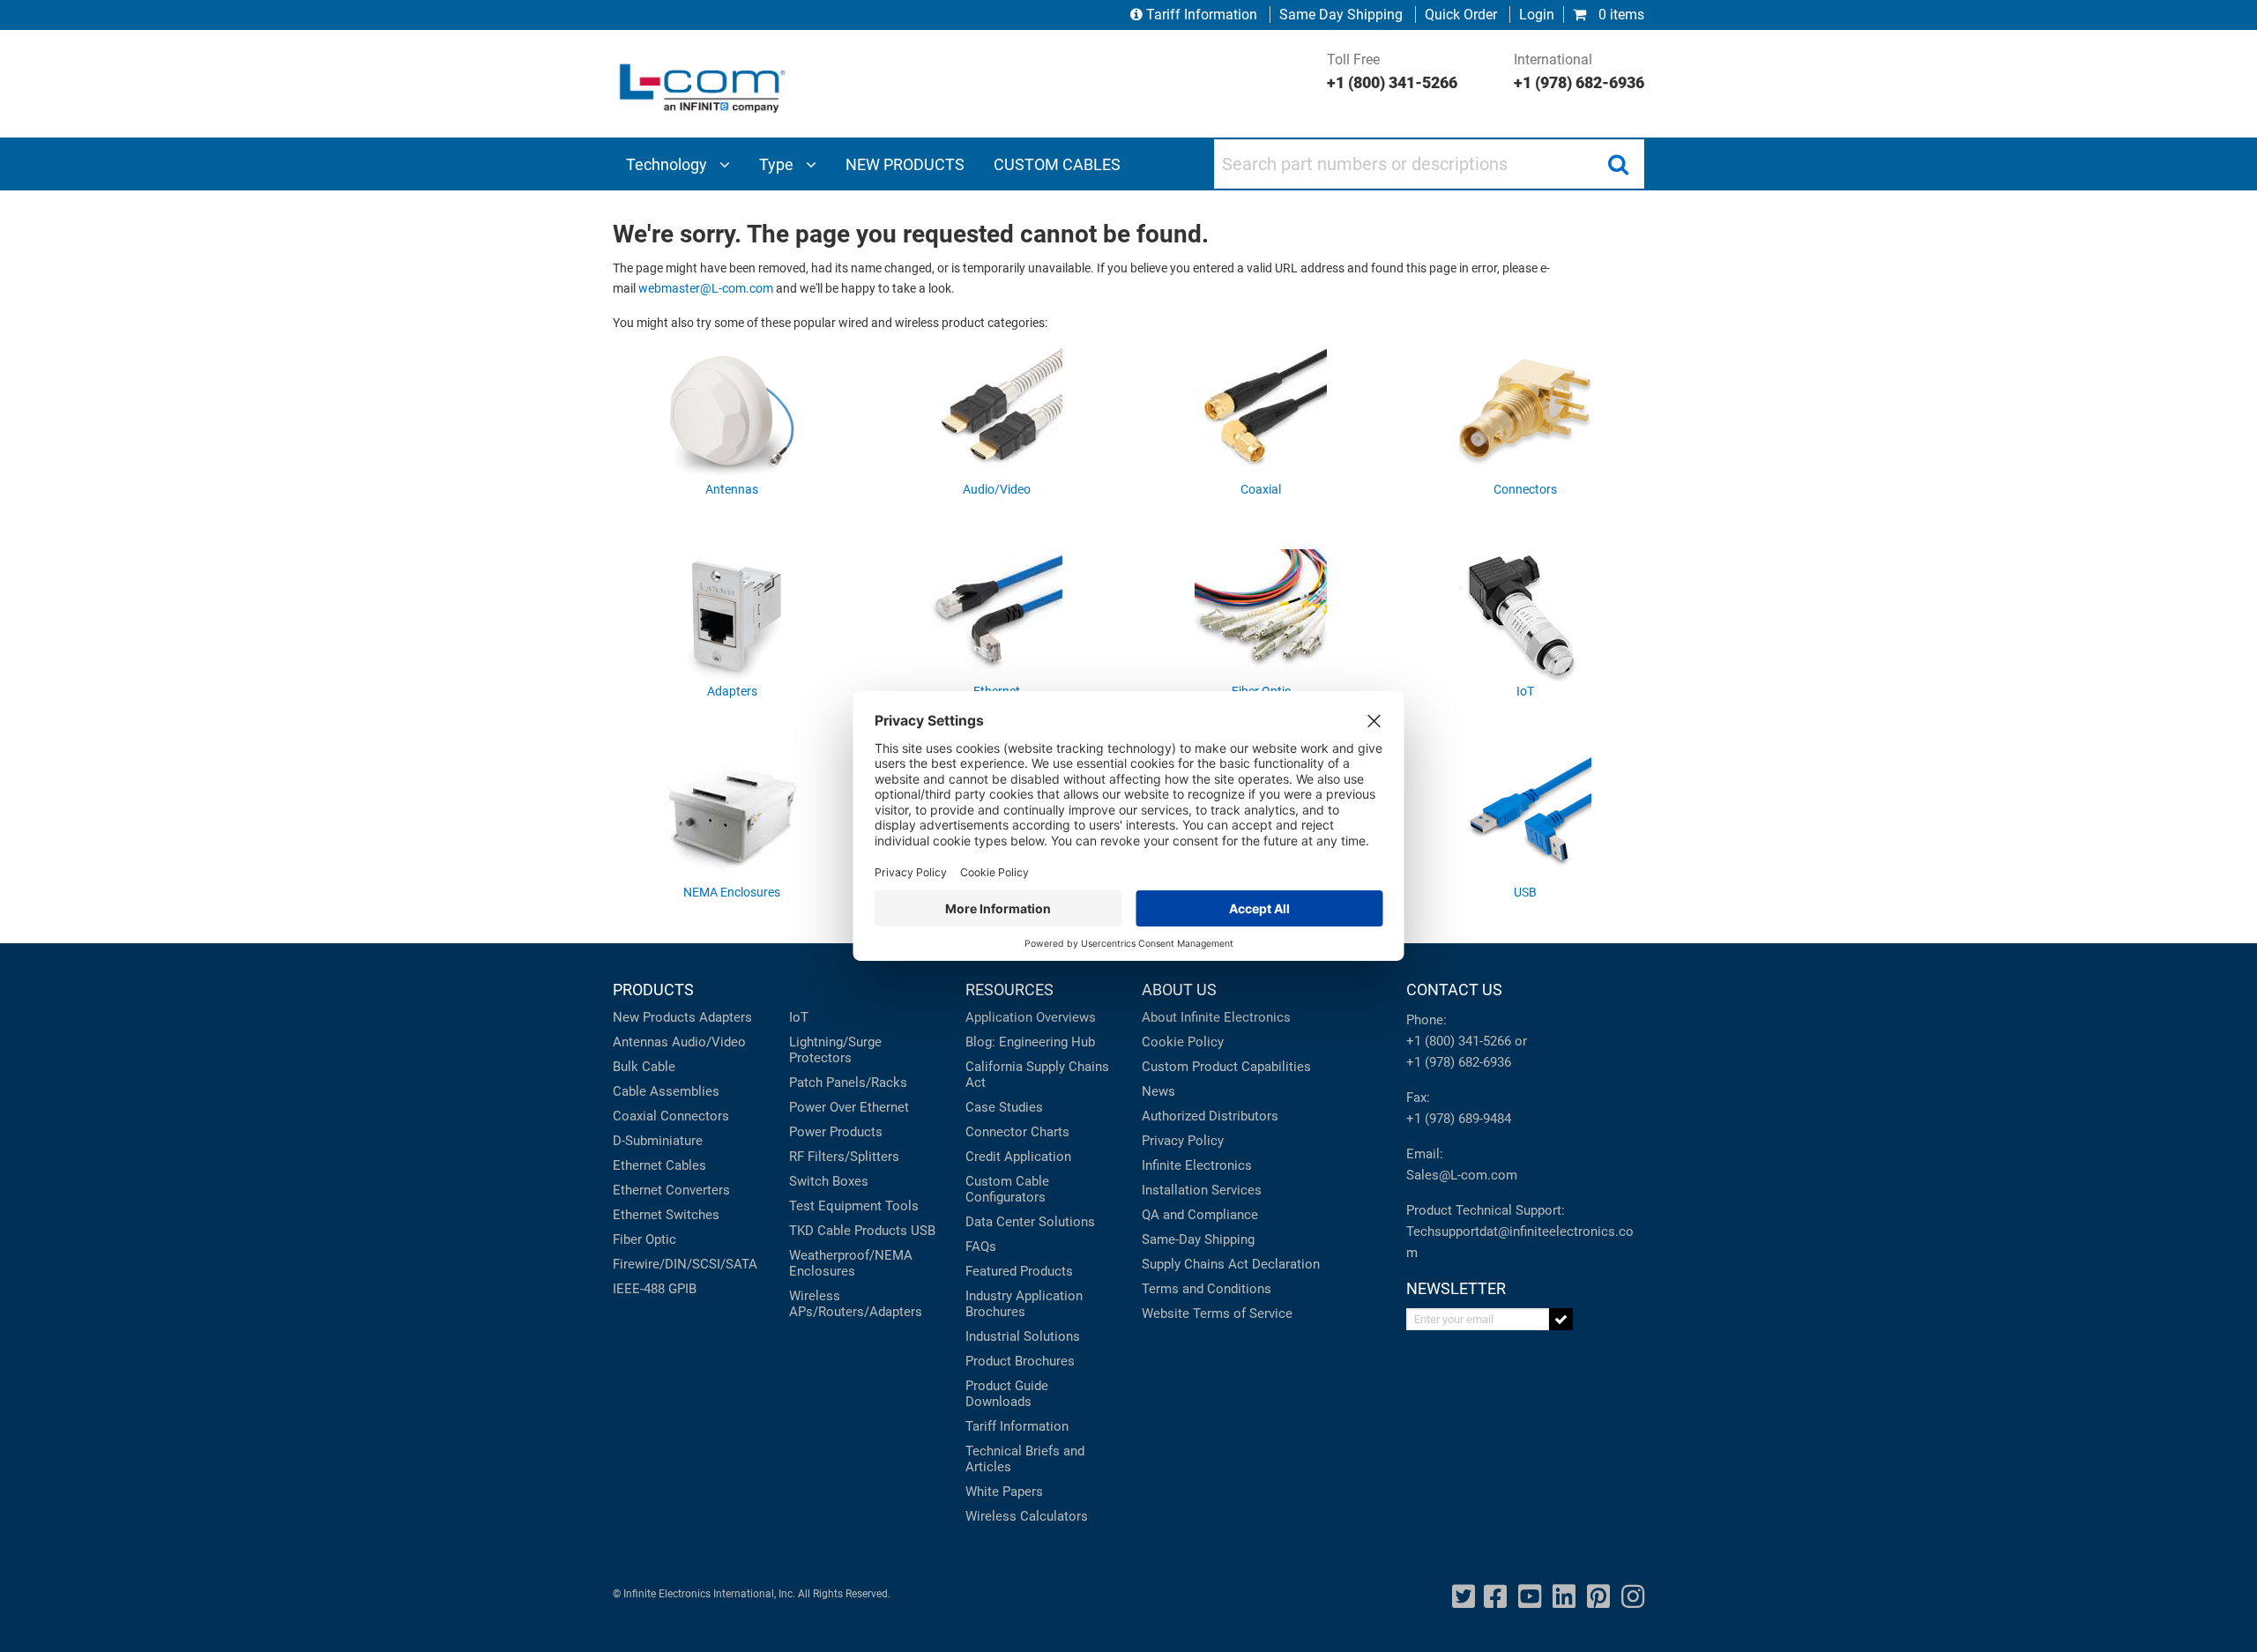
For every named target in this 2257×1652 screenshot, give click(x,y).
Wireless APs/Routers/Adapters (856, 1304)
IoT (799, 1017)
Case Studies (1004, 1107)
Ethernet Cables (659, 1165)
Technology (668, 164)
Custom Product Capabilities (1226, 1067)
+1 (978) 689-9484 (1459, 1119)
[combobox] (1429, 164)
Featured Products (1019, 1271)
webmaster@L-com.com (706, 289)
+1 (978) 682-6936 (1459, 1062)
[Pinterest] (1598, 1597)
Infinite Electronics (1197, 1165)
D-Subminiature (658, 1141)
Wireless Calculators (1027, 1516)
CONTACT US (1454, 990)
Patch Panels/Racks (848, 1083)
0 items (1620, 15)
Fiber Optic (644, 1239)
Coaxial (635, 1116)
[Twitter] (1464, 1597)
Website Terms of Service (1217, 1313)
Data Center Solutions (1030, 1222)
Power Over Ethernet (849, 1107)
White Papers (1004, 1492)
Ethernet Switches (666, 1215)
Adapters (726, 1017)
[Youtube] (1530, 1597)
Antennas (641, 1042)
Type (778, 164)
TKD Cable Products (848, 1231)
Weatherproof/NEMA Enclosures (851, 1263)
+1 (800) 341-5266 (1459, 1041)
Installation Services (1202, 1190)
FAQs (981, 1246)
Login (1537, 15)
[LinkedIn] (1564, 1597)
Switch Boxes (829, 1181)
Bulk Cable (644, 1067)
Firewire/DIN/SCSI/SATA (685, 1264)
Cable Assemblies (666, 1091)
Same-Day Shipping (1198, 1239)
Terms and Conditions (1207, 1289)
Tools (902, 1206)
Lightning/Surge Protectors (835, 1050)
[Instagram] (1633, 1597)
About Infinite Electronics (1216, 1017)
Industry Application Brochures (1024, 1304)
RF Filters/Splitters (844, 1157)
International (1579, 71)
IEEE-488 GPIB (655, 1289)
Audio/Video (709, 1042)
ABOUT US (1179, 990)
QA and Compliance (1200, 1215)
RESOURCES (1009, 990)
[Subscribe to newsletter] (1561, 1319)
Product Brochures (1020, 1361)
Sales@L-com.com (1462, 1175)
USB (923, 1231)
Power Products (836, 1132)
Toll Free (1392, 71)
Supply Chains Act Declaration (1231, 1264)
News (1158, 1091)
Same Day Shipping (1341, 15)
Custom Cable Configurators (1007, 1189)
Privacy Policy (1183, 1141)
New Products (654, 1017)
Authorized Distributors (1210, 1116)
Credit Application (1018, 1157)
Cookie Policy (1183, 1042)
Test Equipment (835, 1206)
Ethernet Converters (671, 1190)
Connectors (695, 1116)
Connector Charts (1017, 1132)
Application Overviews (1031, 1017)
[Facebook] (1495, 1597)
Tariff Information (1202, 15)
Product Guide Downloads (1007, 1394)
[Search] (1618, 164)
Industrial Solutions (1023, 1336)
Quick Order (1461, 15)
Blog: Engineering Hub (1030, 1042)
